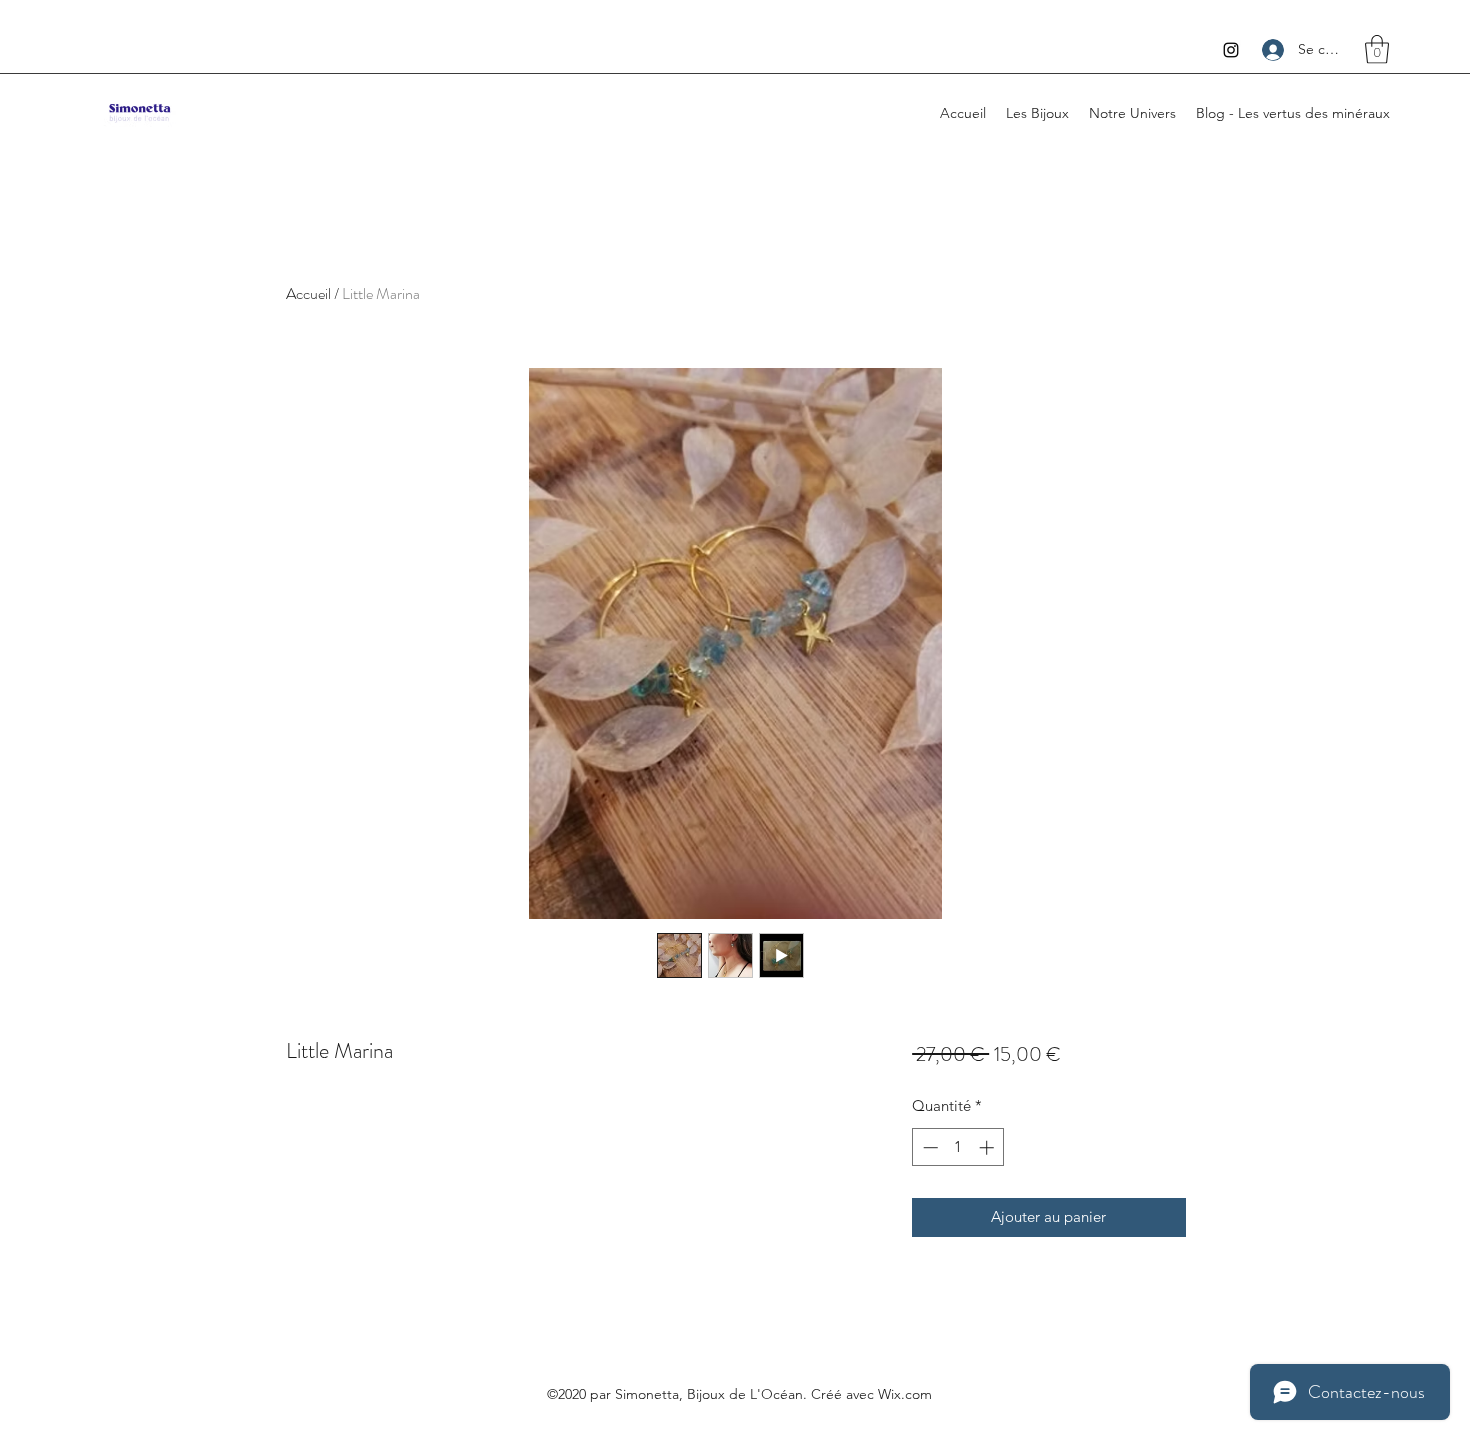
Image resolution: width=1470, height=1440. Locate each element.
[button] (1377, 49)
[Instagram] (1231, 50)
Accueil (308, 293)
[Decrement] (928, 1147)
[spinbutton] (958, 1147)
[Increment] (988, 1147)
